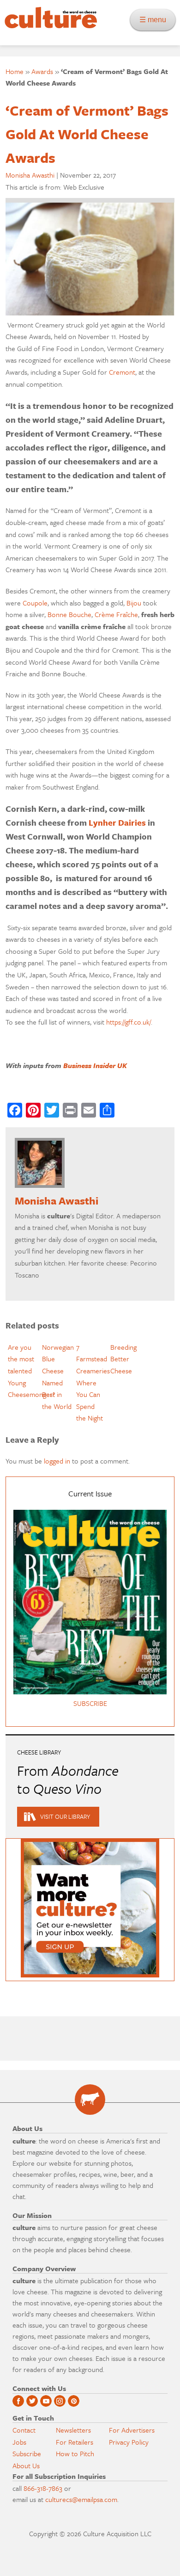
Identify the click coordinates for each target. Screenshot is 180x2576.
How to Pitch (75, 2453)
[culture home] (48, 26)
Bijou (134, 603)
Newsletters (73, 2430)
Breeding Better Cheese (123, 1359)
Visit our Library (65, 1816)
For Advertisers (132, 2430)
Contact (24, 2430)
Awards (42, 71)
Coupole (35, 603)
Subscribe (27, 2453)
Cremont (122, 372)
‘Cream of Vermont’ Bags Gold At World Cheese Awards (87, 134)
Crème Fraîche (116, 614)
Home (15, 71)
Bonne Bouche (69, 614)
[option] (23, 1371)
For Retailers (75, 2442)
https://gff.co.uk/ (129, 1022)
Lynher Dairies (117, 822)
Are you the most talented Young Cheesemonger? (32, 1371)
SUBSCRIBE (90, 1703)
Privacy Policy (129, 2442)
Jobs (19, 2442)
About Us (26, 2465)
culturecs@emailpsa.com (81, 2499)
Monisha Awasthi (30, 175)
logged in (57, 1461)
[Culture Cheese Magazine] (90, 2100)
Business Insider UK (95, 1065)
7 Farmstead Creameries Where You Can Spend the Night (93, 1383)
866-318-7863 (43, 2488)
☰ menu (156, 20)
